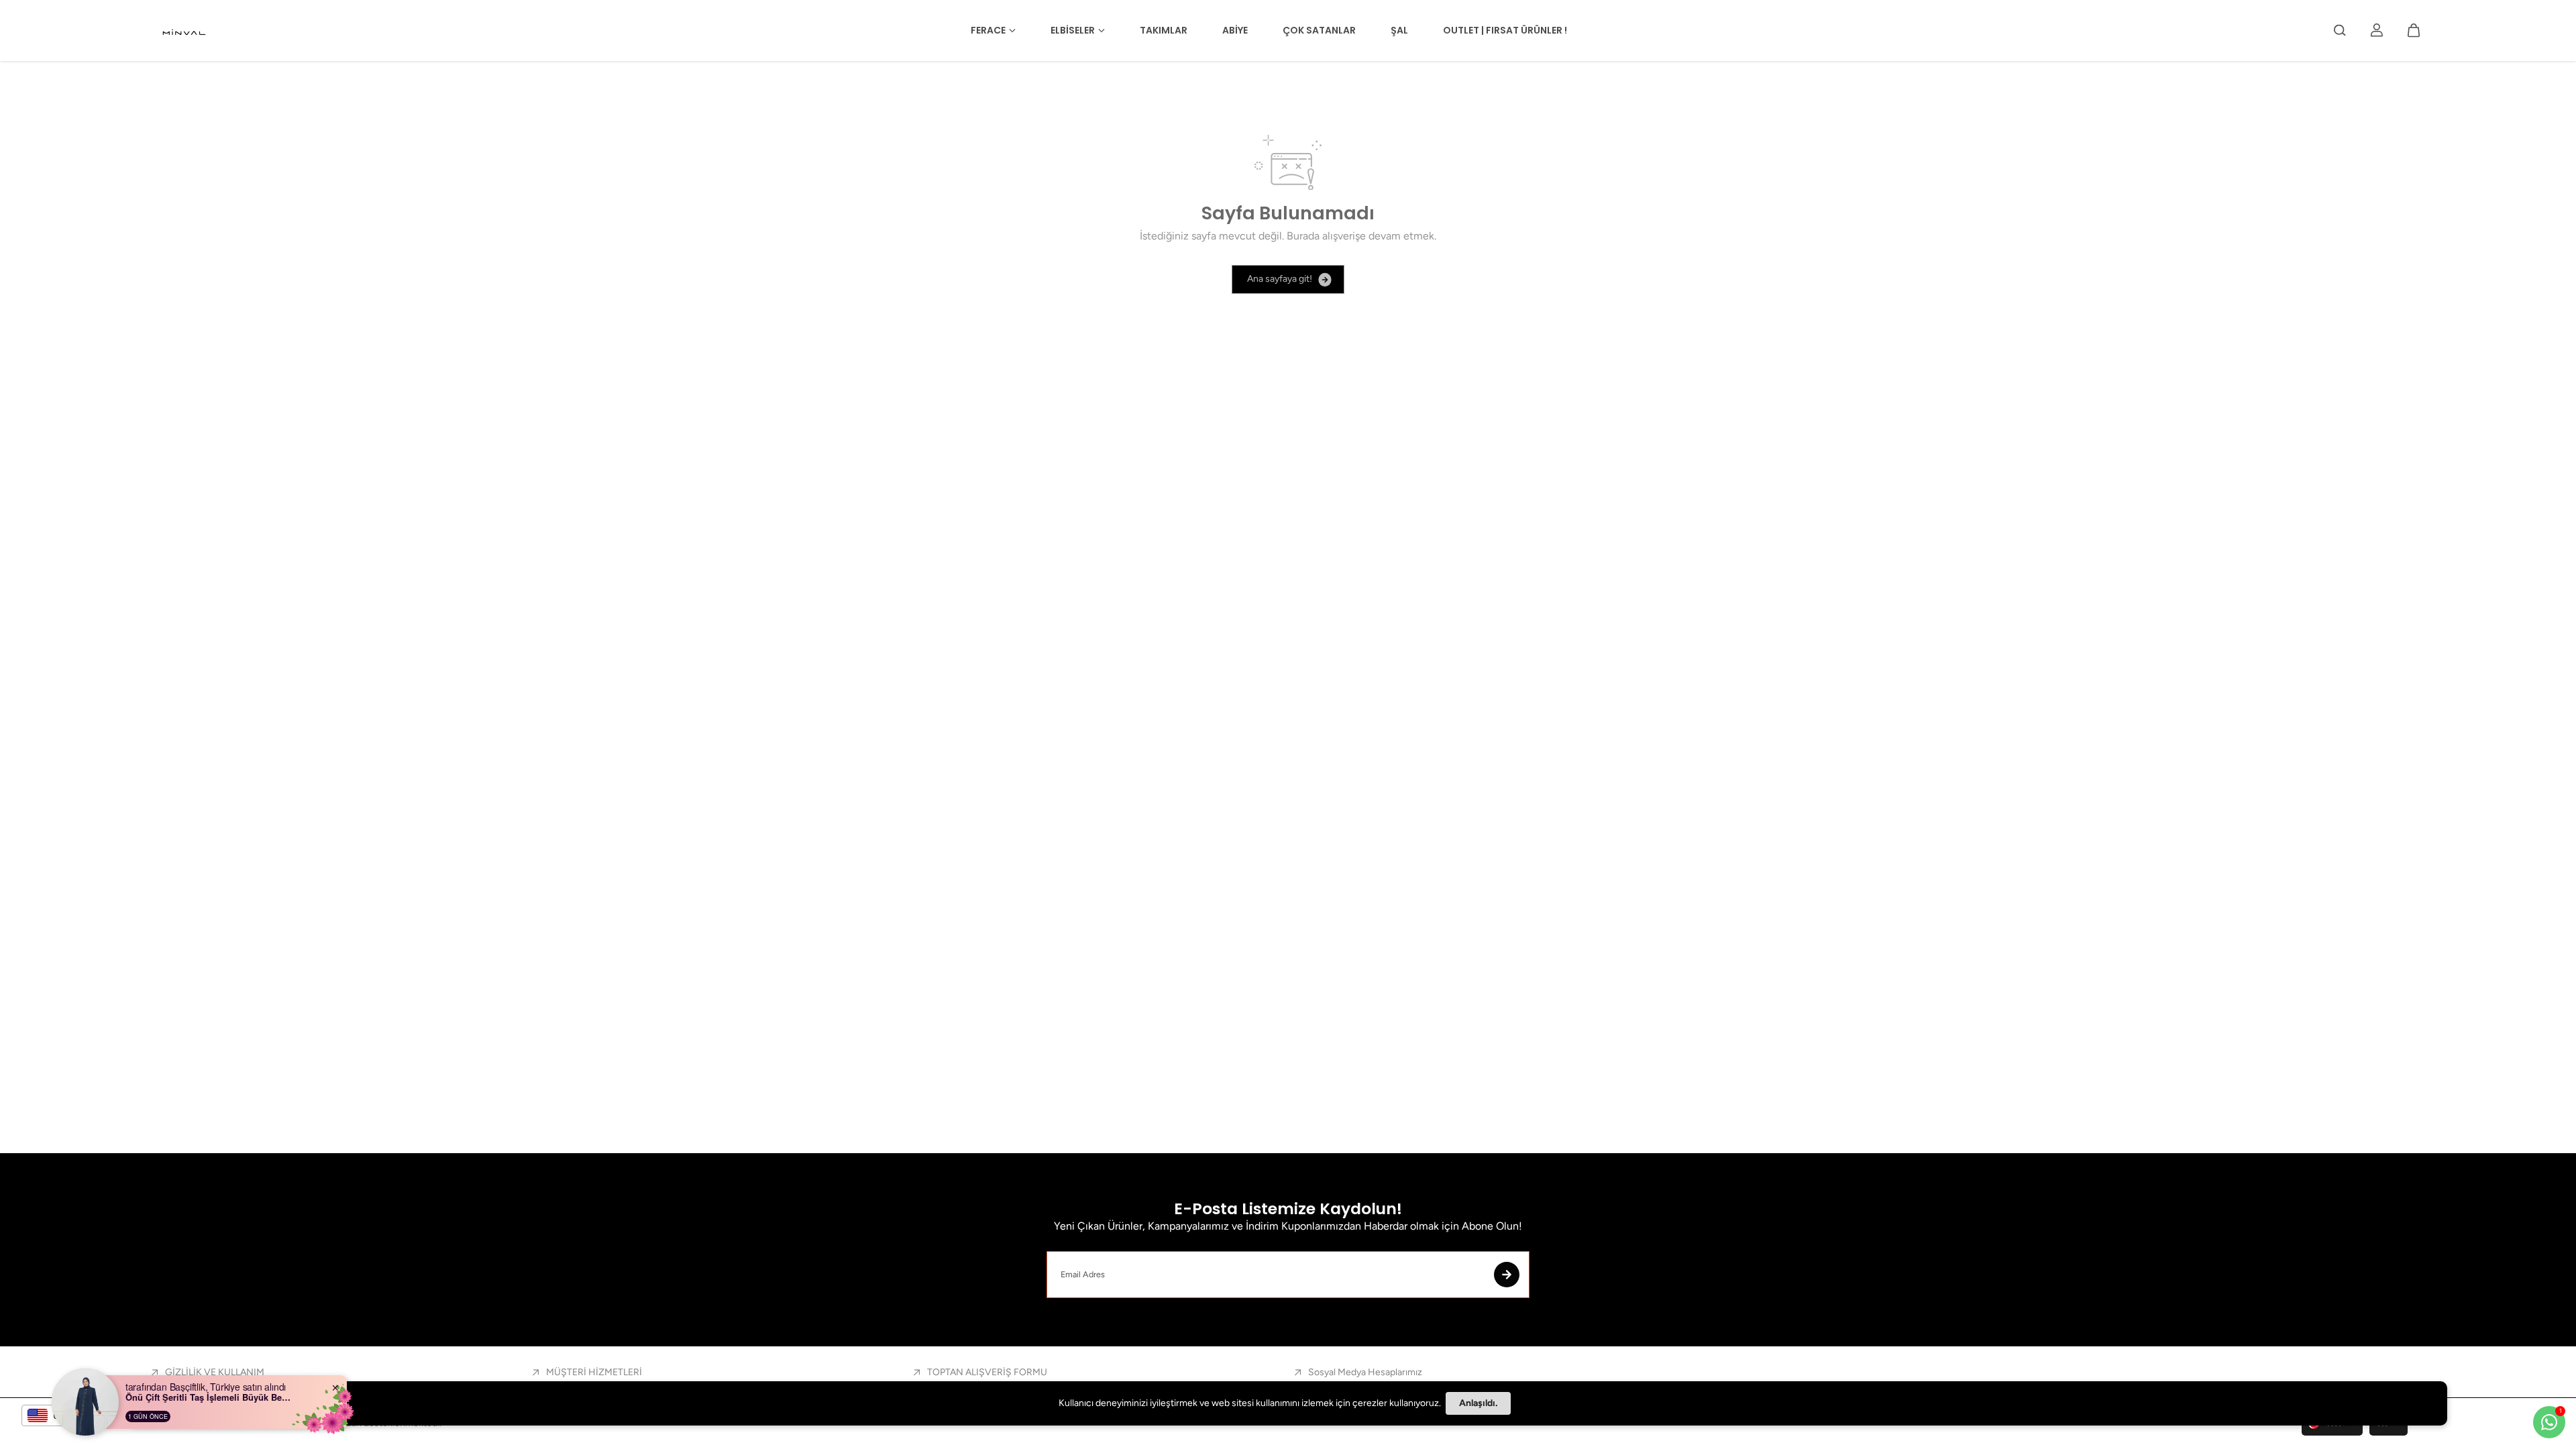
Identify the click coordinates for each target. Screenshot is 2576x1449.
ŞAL (1399, 30)
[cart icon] (2414, 30)
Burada (1303, 236)
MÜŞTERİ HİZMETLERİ (594, 1372)
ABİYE (1235, 30)
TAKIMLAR (1164, 30)
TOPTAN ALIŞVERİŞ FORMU (987, 1372)
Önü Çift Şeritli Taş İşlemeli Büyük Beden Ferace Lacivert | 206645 (209, 1397)
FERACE (988, 30)
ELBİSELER (1073, 30)
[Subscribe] (1507, 1275)
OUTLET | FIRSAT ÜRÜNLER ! (1505, 30)
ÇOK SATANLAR (1319, 30)
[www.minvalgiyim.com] (185, 31)
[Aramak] (2340, 30)
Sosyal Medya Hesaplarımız (1365, 1372)
